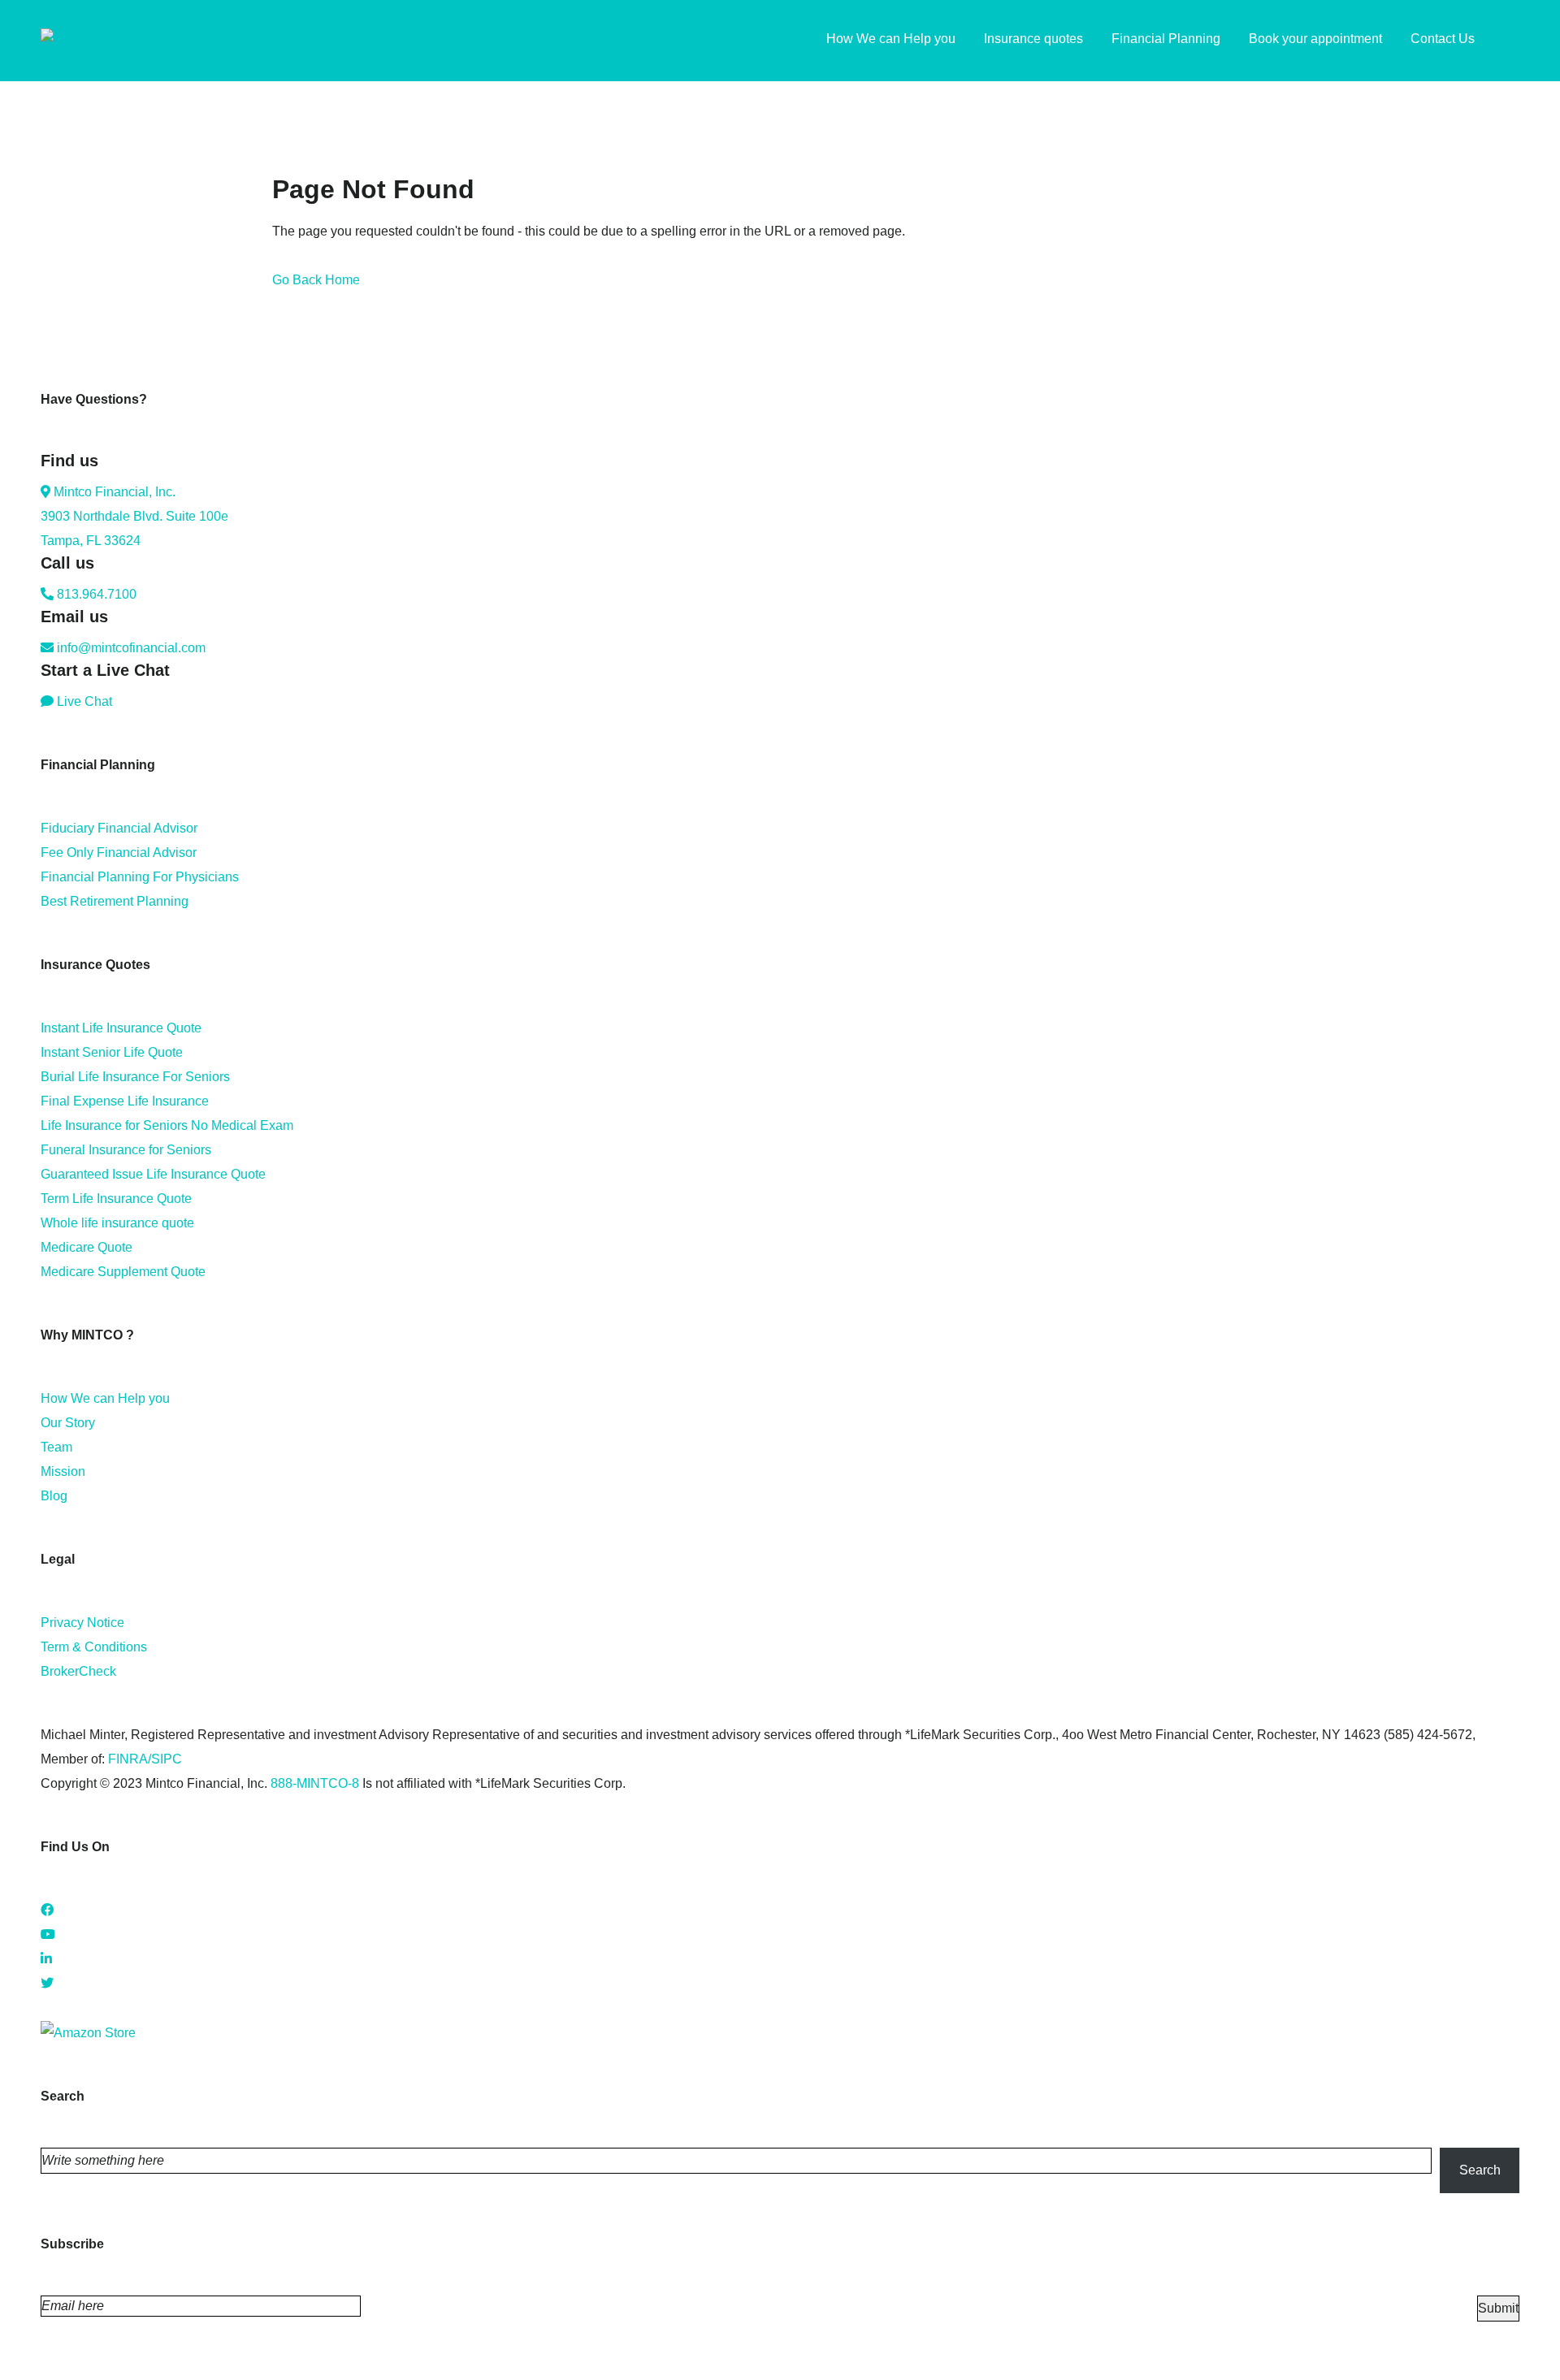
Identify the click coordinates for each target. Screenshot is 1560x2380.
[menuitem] (1511, 41)
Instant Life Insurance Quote (121, 1028)
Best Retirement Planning (115, 901)
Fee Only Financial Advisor (119, 852)
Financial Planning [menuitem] (1166, 39)
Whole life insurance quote (117, 1223)
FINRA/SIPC (145, 1759)
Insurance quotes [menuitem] (1033, 39)
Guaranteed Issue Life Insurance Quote (153, 1174)
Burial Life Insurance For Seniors (135, 1077)
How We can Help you (105, 1398)
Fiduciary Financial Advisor (119, 828)
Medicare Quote (87, 1247)
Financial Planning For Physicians (140, 877)
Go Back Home (316, 280)
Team (56, 1447)
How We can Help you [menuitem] (891, 39)
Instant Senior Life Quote (112, 1052)
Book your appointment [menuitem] (1315, 39)
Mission (63, 1471)
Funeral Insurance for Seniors (126, 1150)
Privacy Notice (82, 1623)
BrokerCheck (78, 1671)
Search (1480, 2170)
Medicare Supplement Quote (123, 1272)
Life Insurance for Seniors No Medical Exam (167, 1125)
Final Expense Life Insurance (125, 1101)
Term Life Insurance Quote (116, 1199)
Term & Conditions (94, 1647)
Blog (54, 1496)
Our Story (68, 1423)
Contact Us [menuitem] (1443, 39)
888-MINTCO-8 (315, 1783)
